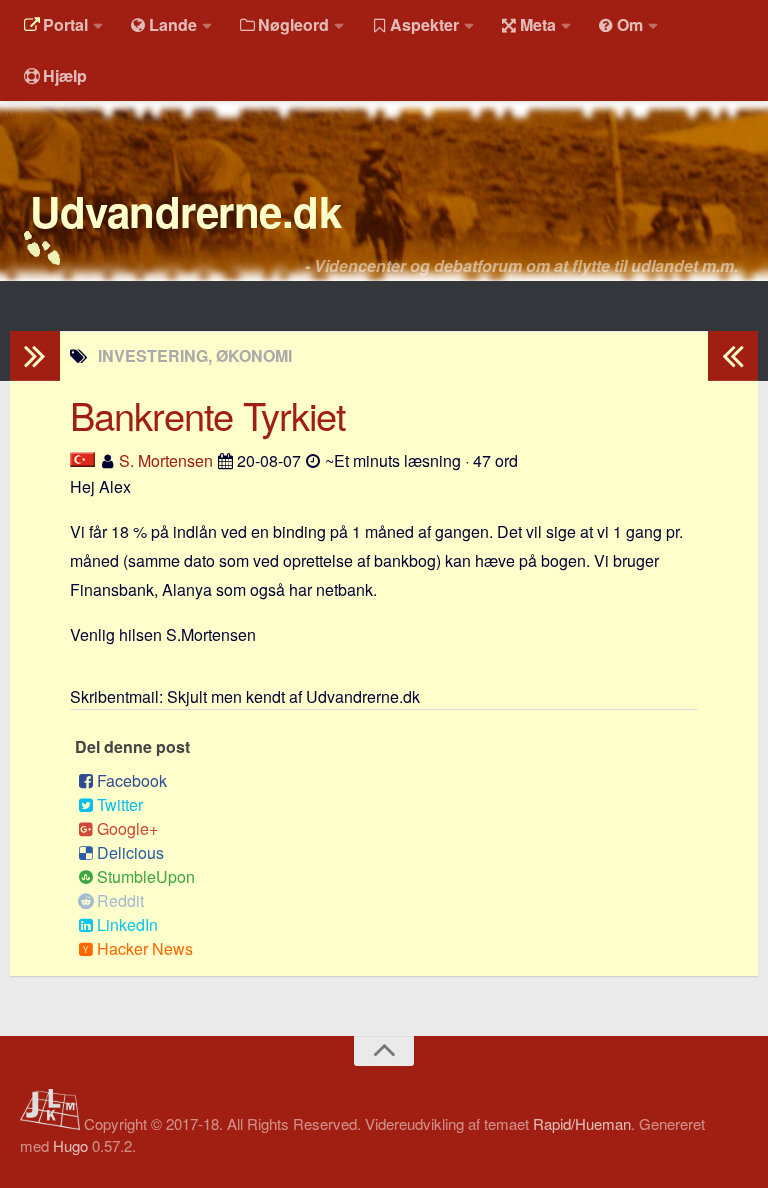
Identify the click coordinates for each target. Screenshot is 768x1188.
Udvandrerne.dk (185, 211)
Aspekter (424, 24)
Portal (65, 24)
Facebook (132, 780)
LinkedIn (127, 924)
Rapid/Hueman (582, 1123)
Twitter (120, 804)
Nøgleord (293, 24)
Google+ (127, 828)
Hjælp (65, 75)
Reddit (120, 900)
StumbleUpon (146, 876)
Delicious (130, 852)
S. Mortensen (166, 460)
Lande (173, 24)
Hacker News (145, 948)
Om (630, 24)
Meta (538, 24)
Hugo (70, 1145)
